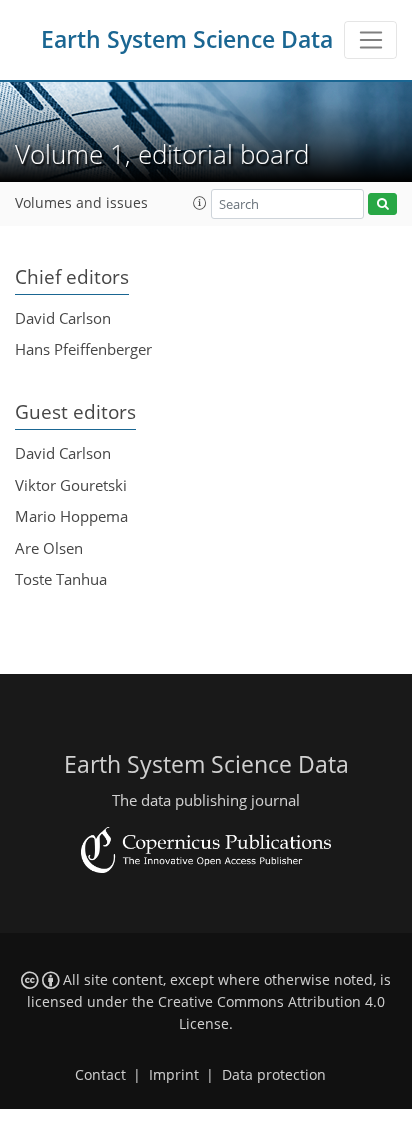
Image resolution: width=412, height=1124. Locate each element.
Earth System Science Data (187, 39)
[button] (200, 203)
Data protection (274, 1075)
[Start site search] (382, 204)
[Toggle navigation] (370, 40)
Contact (100, 1075)
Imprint (174, 1075)
